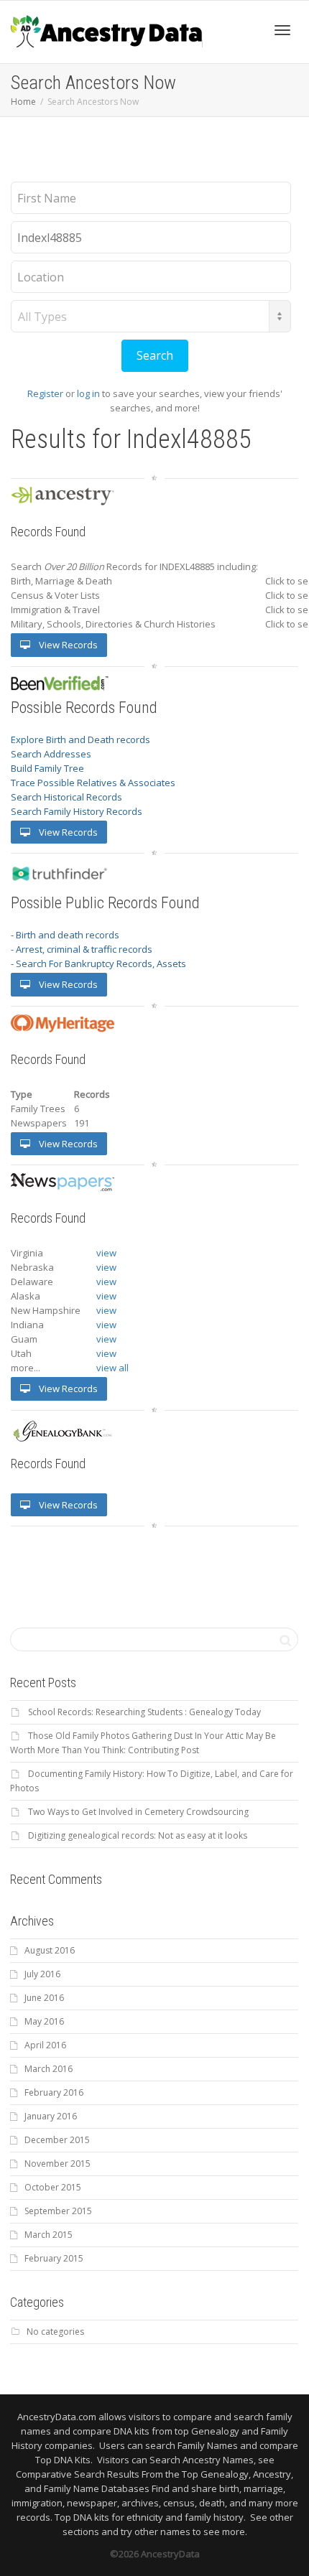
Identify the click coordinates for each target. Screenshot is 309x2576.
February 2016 (54, 2092)
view (106, 1253)
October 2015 (53, 2187)
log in (88, 393)
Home (23, 102)
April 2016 (45, 2045)
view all (112, 1368)
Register (45, 393)
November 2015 (57, 2164)
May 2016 (44, 2021)
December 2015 (57, 2140)
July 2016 (42, 1974)
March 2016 (49, 2069)
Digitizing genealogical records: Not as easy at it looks (138, 1835)
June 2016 (44, 1998)
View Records (67, 645)
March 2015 (49, 2235)
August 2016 (50, 1950)
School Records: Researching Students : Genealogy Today (144, 1712)
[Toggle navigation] (282, 30)
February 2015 (54, 2258)
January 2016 (51, 2116)
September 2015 (58, 2211)
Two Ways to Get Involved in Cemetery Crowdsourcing (138, 1812)
